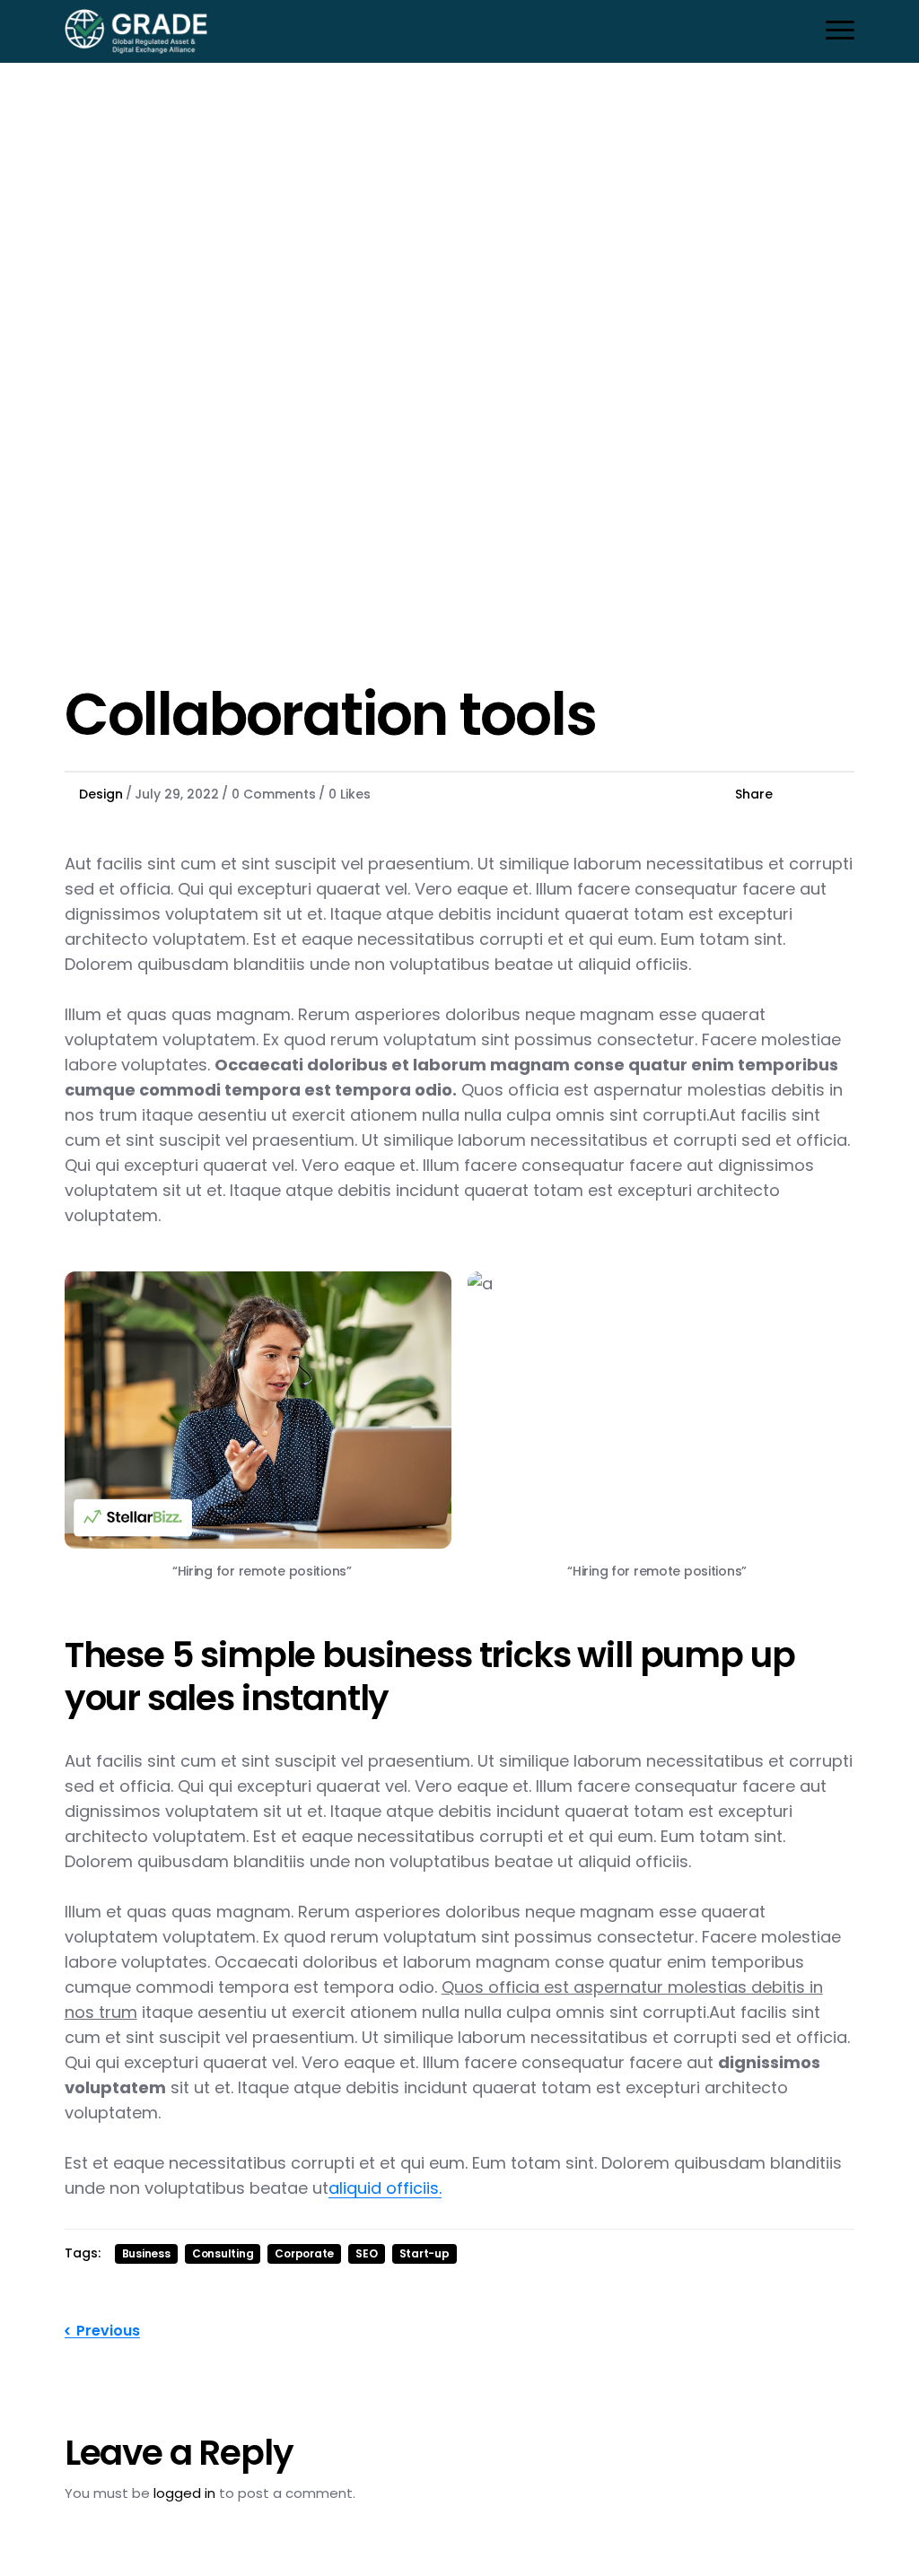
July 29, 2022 (177, 794)
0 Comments (274, 794)
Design (101, 794)
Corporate (304, 2253)
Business (146, 2253)
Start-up (424, 2253)
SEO (366, 2253)
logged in (184, 2493)
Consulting (223, 2253)
